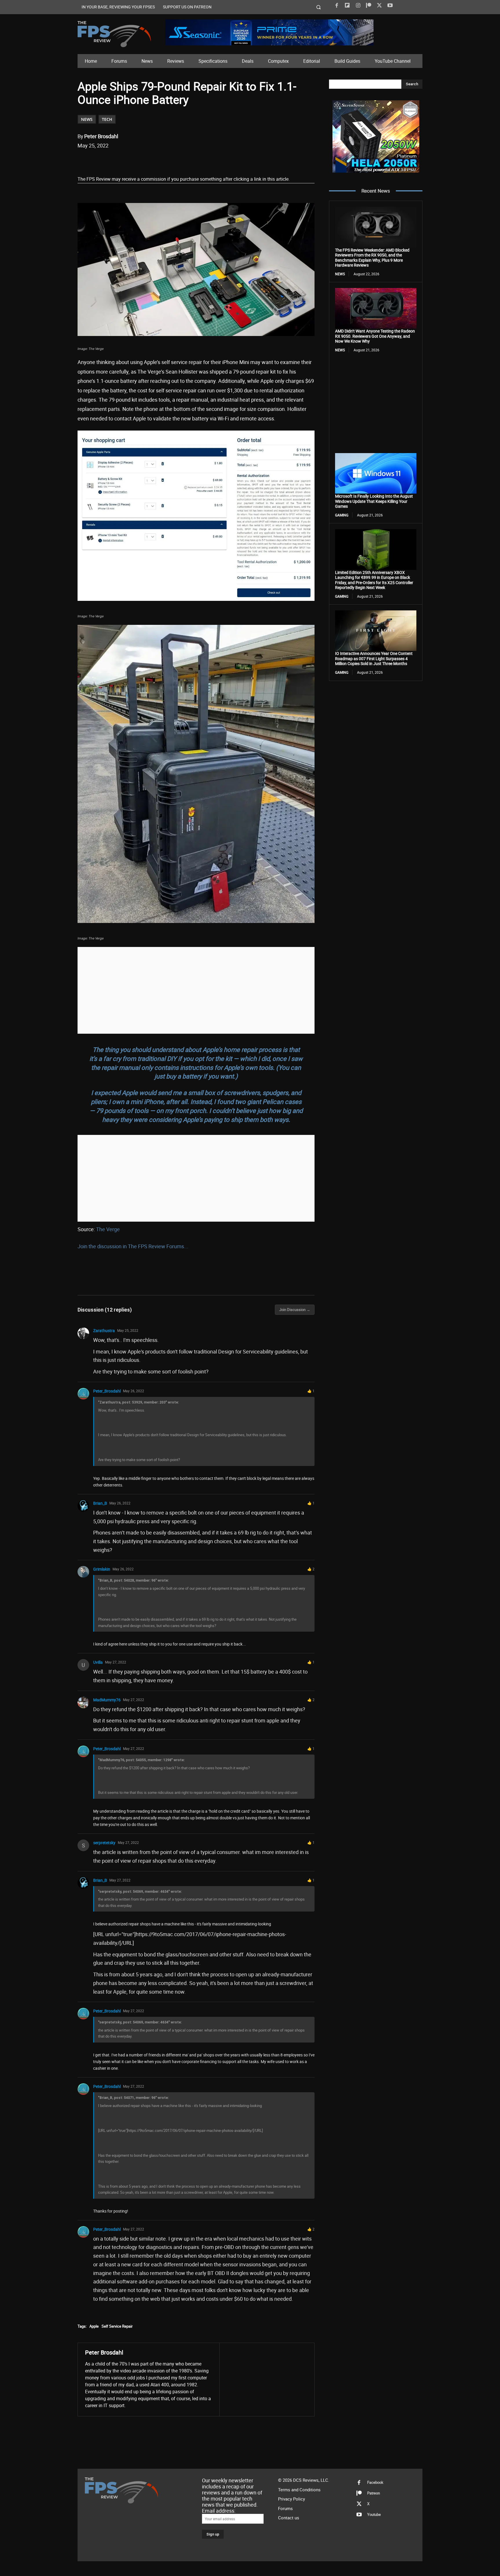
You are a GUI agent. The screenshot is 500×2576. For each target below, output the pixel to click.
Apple (94, 2326)
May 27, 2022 (116, 1662)
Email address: (219, 2511)
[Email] (158, 160)
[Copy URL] (172, 160)
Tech (107, 119)
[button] (319, 7)
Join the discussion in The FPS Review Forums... (133, 1246)
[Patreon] (369, 5)
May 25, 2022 (128, 1330)
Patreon (374, 2493)
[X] (379, 5)
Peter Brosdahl (101, 136)
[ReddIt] (145, 160)
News (87, 119)
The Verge (108, 1229)
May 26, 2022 (134, 1391)
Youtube (374, 2515)
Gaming (342, 515)
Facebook (375, 2483)
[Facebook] (337, 5)
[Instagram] (358, 5)
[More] (185, 160)
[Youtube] (390, 5)
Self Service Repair (117, 2326)
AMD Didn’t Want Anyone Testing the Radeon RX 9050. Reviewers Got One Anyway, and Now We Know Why (375, 336)
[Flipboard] (347, 5)
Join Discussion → (295, 1310)
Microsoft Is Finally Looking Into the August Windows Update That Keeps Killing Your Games (374, 501)
